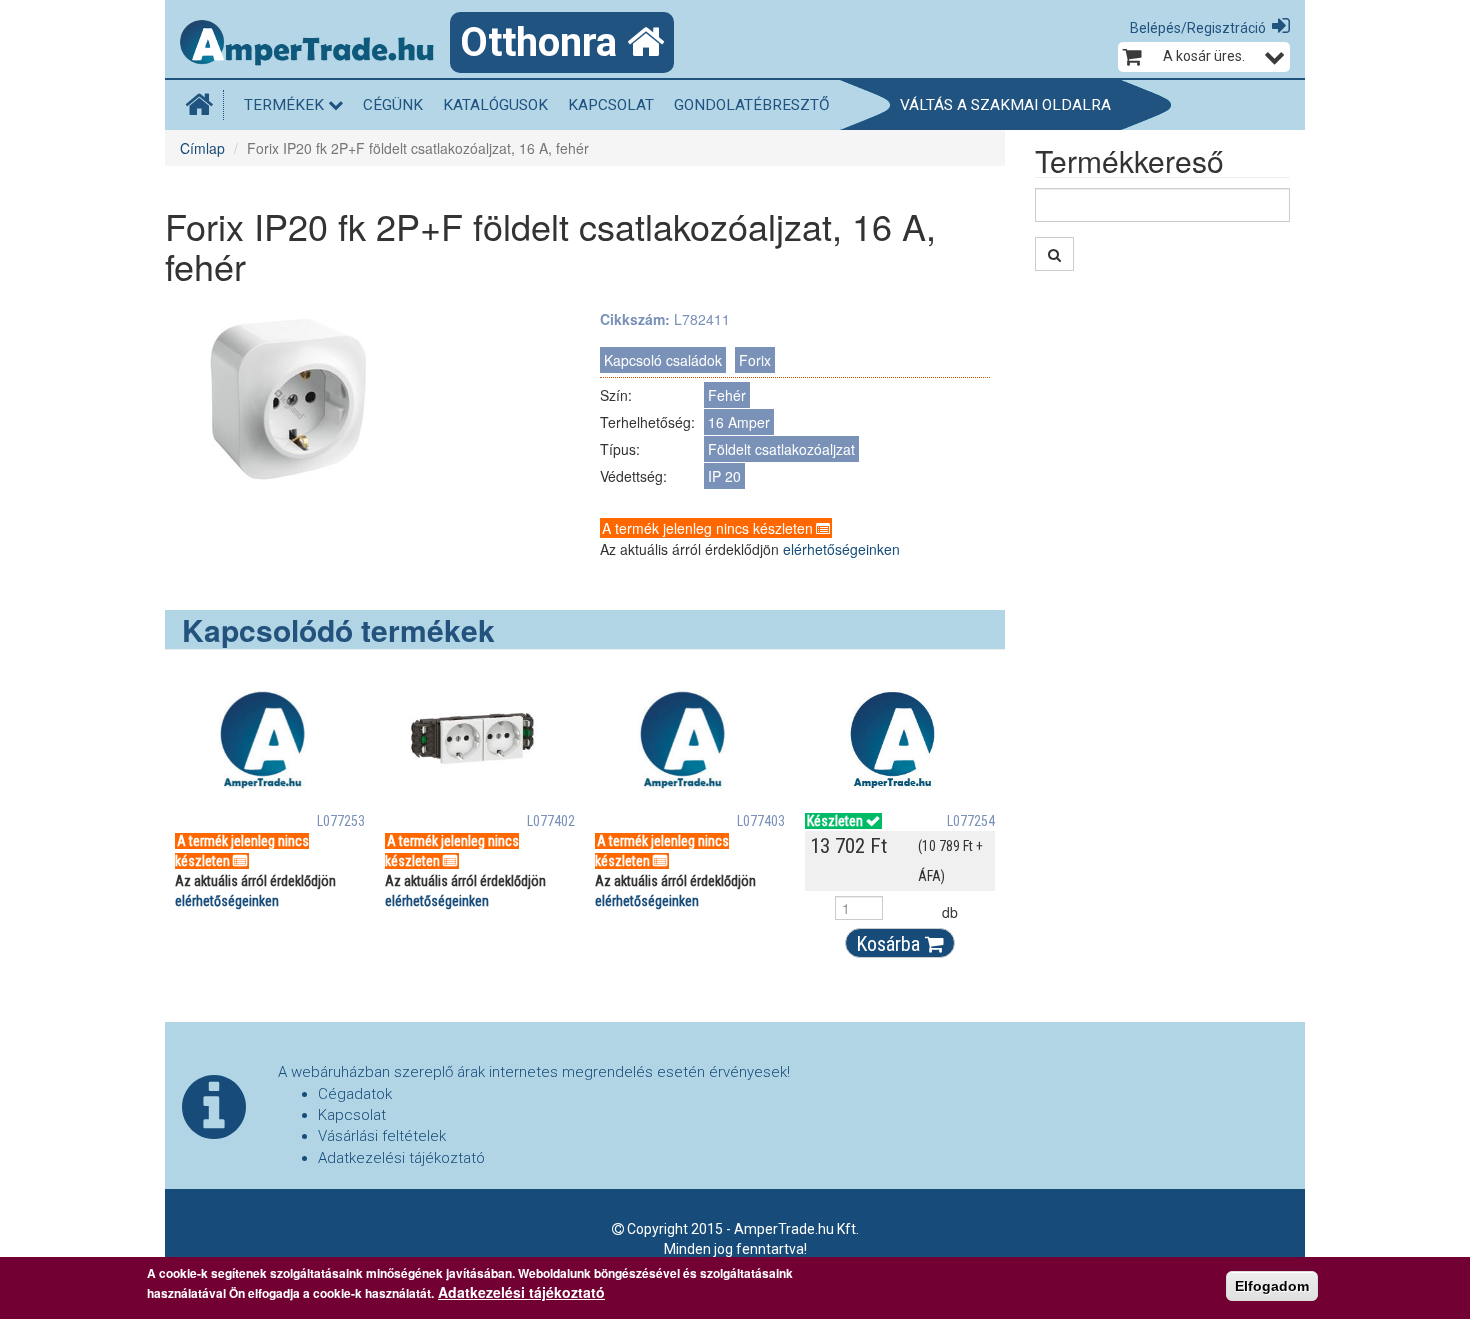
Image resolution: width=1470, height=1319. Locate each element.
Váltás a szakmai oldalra (1005, 105)
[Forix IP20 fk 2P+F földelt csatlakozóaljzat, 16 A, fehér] (290, 405)
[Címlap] (315, 45)
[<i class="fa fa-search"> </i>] (1054, 254)
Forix (755, 360)
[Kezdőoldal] (204, 105)
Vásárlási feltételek (382, 1136)
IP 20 (724, 476)
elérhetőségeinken (841, 549)
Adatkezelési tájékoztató (401, 1158)
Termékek (286, 105)
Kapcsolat (611, 105)
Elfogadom (1272, 1286)
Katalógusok (495, 105)
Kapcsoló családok (663, 360)
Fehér (727, 395)
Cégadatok (355, 1094)
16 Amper (739, 422)
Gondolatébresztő (752, 105)
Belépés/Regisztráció (1198, 28)
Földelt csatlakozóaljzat (781, 449)
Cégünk (393, 105)
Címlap (202, 148)
